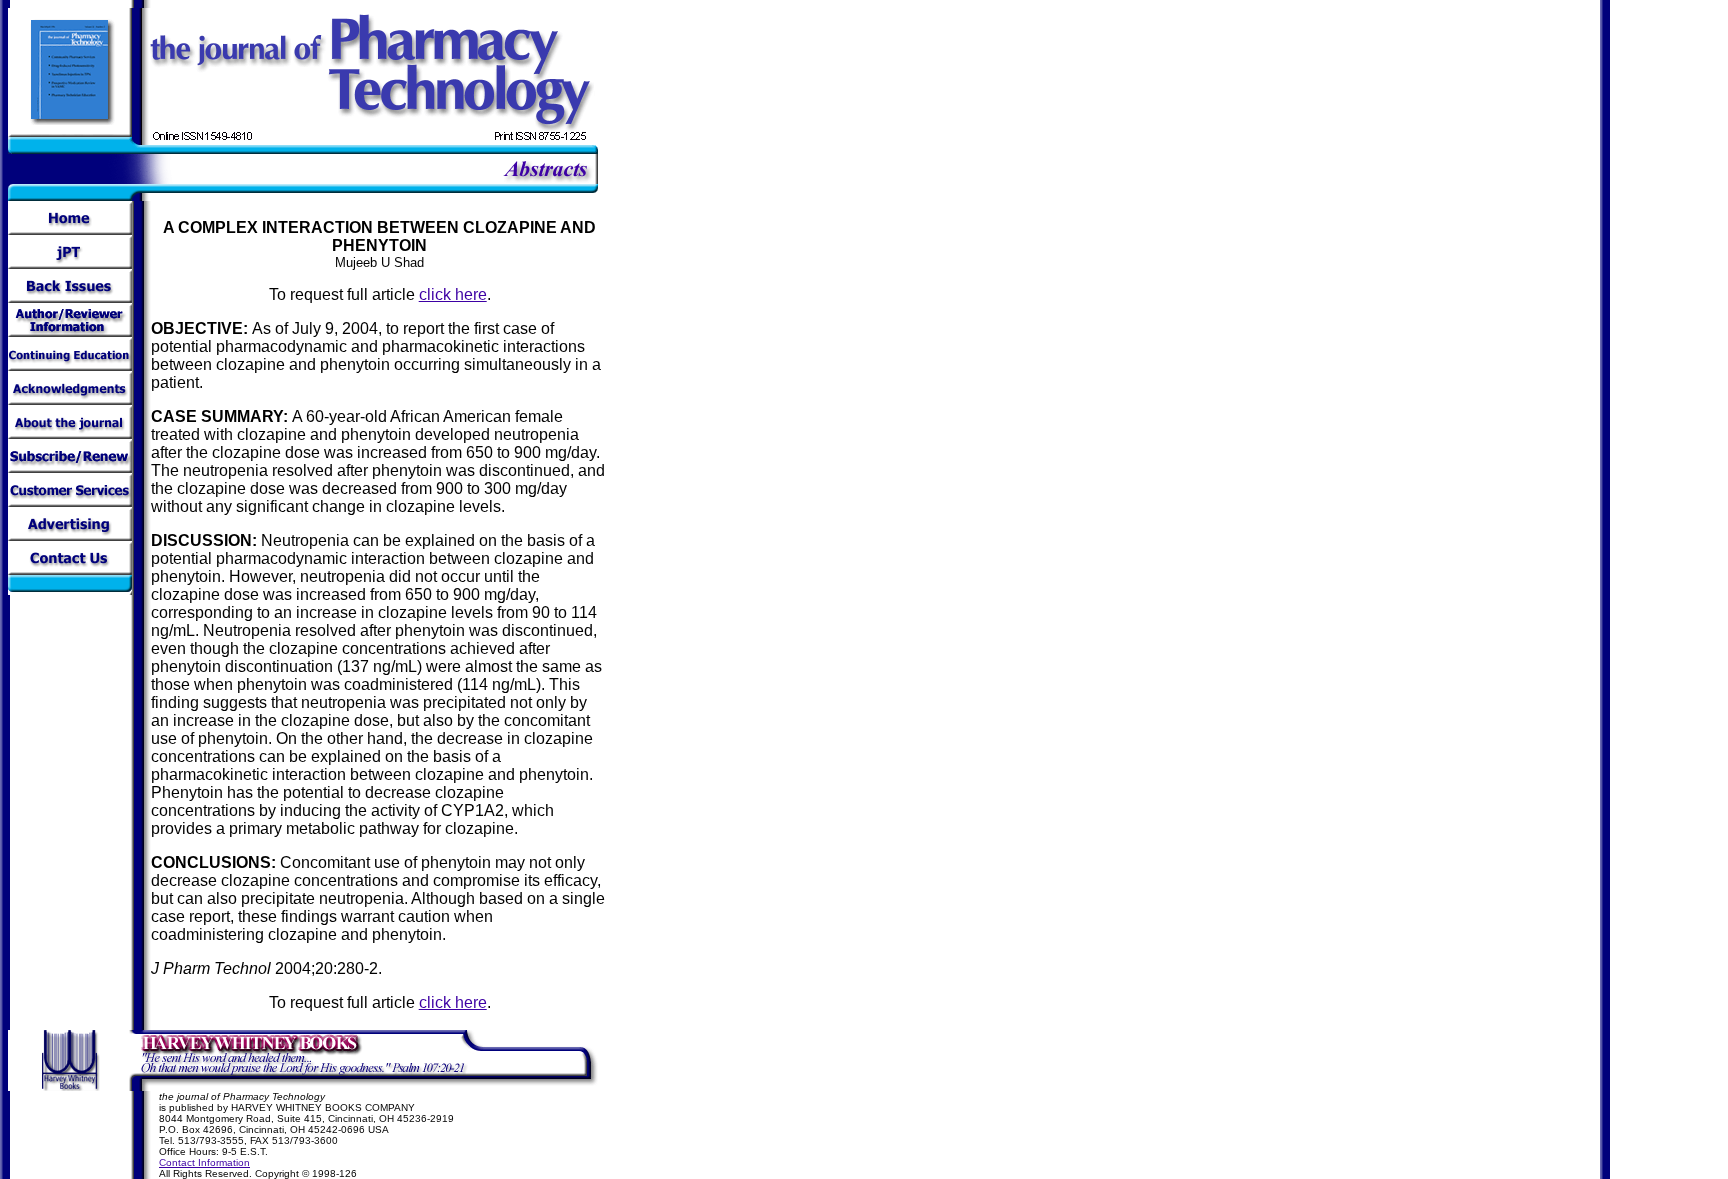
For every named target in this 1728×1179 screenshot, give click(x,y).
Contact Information (204, 1162)
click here (453, 294)
